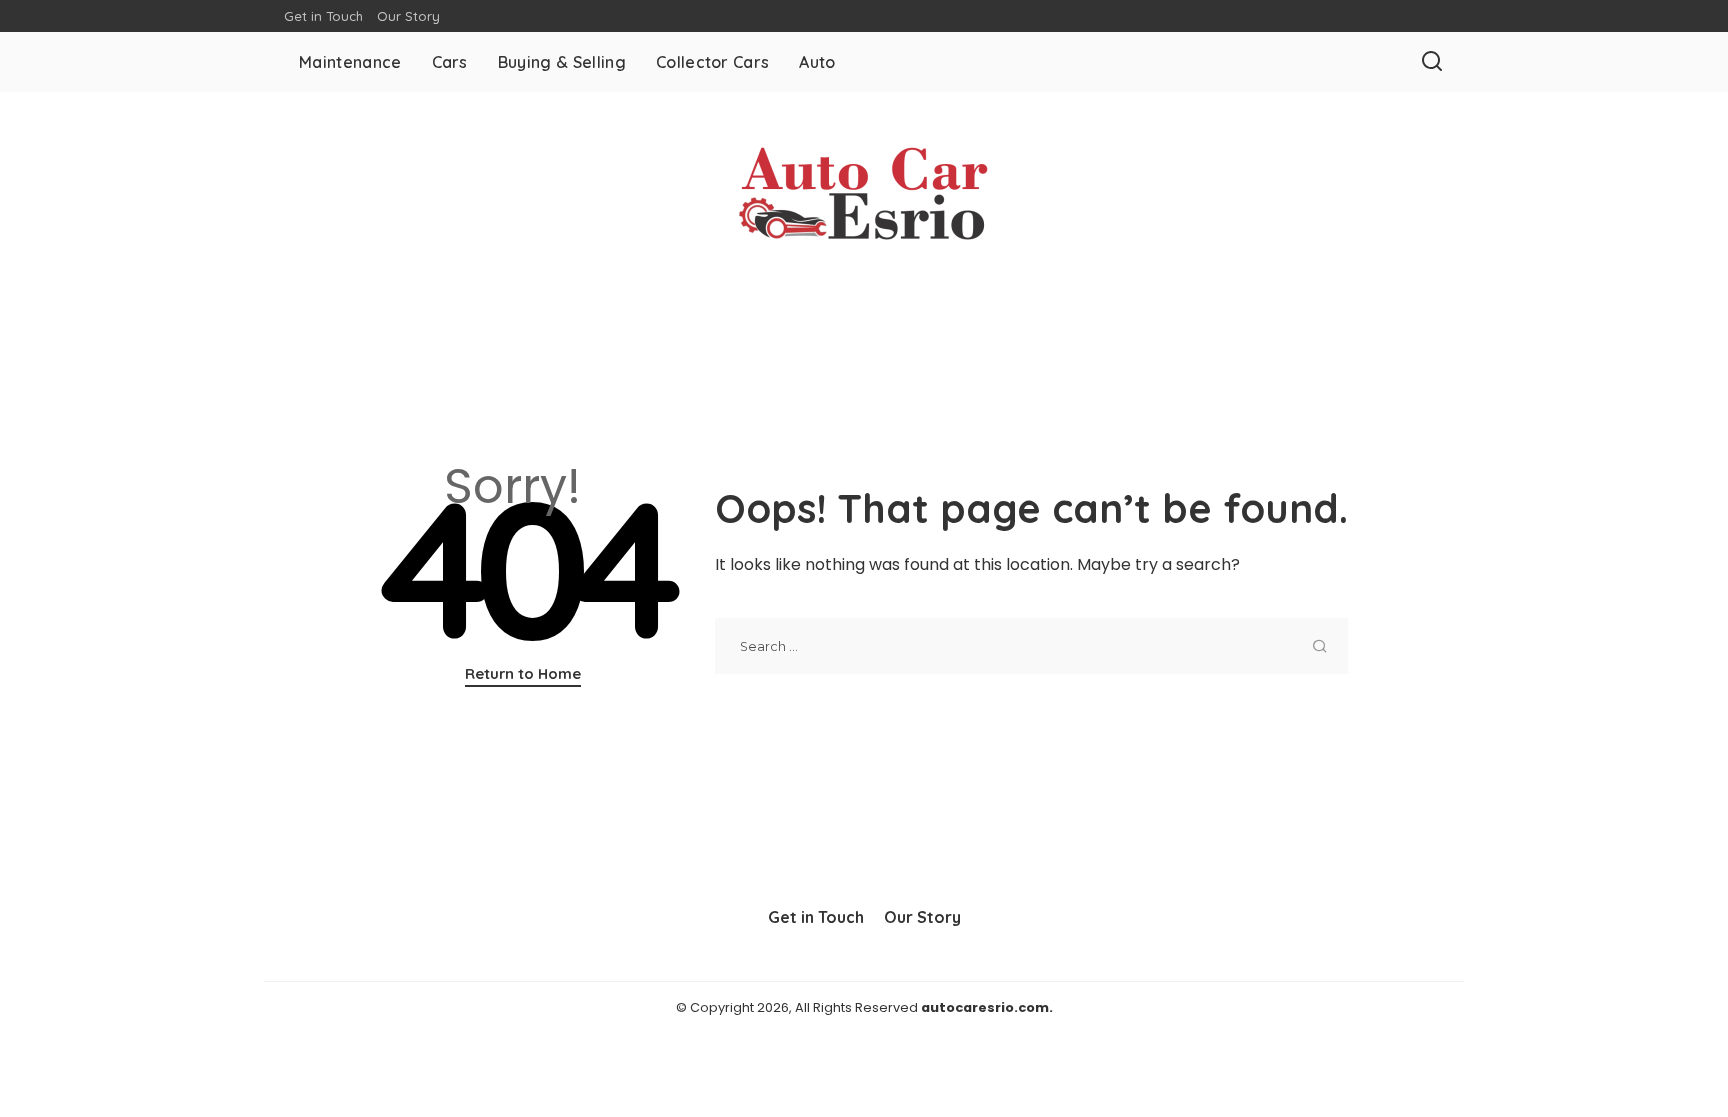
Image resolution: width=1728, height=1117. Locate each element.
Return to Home (523, 673)
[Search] (1432, 62)
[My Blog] (863, 196)
